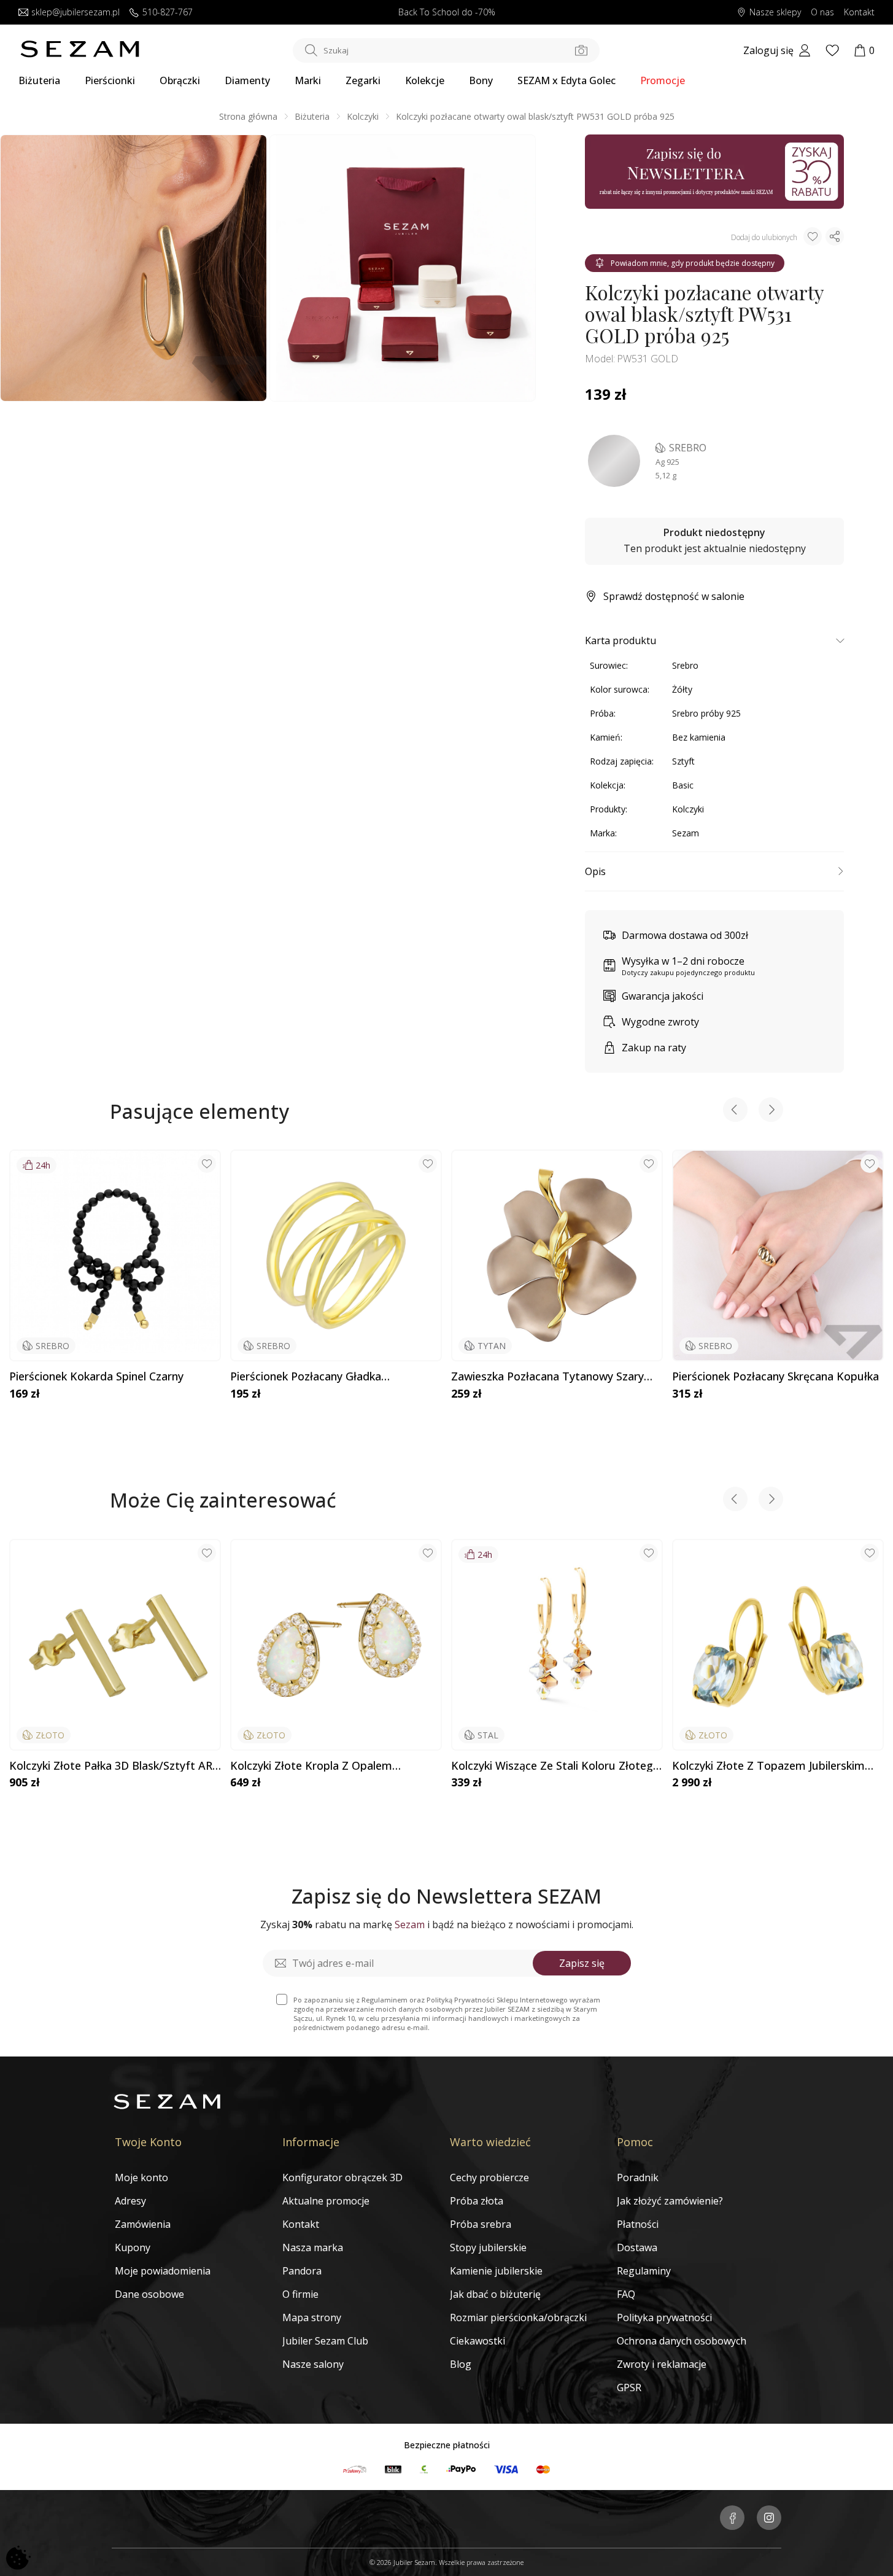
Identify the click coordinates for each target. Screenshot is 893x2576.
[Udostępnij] (835, 236)
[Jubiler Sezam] (80, 54)
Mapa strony (312, 2317)
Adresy (130, 2201)
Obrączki (180, 80)
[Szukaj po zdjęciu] (581, 50)
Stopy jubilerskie (488, 2247)
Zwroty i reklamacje (662, 2364)
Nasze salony (313, 2364)
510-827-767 (168, 13)
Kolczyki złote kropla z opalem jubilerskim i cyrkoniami (311, 1766)
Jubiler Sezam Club (325, 2341)
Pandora (302, 2271)
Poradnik (638, 2177)
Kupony (133, 2247)
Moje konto (141, 2177)
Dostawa (637, 2247)
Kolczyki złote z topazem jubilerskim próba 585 (768, 1766)
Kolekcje (425, 80)
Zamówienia (143, 2224)
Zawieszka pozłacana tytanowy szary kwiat (547, 1377)
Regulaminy (644, 2271)
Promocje (663, 80)
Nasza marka (313, 2247)
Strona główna (248, 116)
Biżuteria (39, 80)
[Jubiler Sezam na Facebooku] (732, 2519)
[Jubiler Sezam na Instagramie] (769, 2519)
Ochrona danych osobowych (682, 2341)
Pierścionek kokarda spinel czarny (96, 1377)
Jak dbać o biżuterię (495, 2294)
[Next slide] (771, 1111)
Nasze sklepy (775, 13)
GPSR (629, 2387)
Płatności (638, 2224)
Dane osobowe (149, 2294)
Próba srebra (481, 2224)
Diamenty (247, 80)
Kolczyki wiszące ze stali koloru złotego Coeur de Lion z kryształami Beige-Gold (555, 1766)
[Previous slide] (735, 1111)
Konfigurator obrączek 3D (342, 2177)
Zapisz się (582, 1963)
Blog (461, 2364)
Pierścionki (110, 80)
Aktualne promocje (326, 2201)
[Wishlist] (832, 50)
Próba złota (477, 2201)
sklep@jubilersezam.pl (75, 13)
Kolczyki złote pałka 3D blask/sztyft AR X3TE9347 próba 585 (111, 1766)
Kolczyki (363, 116)
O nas (822, 13)
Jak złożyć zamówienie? (670, 2201)
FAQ (626, 2294)
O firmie (300, 2294)
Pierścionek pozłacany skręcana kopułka (775, 1377)
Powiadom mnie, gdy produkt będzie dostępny (693, 263)
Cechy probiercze (489, 2177)
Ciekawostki (477, 2341)
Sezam (686, 833)
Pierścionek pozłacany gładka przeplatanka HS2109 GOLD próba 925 (329, 1377)
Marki (308, 80)
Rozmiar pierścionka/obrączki (518, 2317)
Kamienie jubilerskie (496, 2271)
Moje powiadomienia (163, 2271)
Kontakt (859, 13)
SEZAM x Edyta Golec (566, 80)
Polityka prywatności (664, 2317)
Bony (481, 80)
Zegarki (363, 80)
